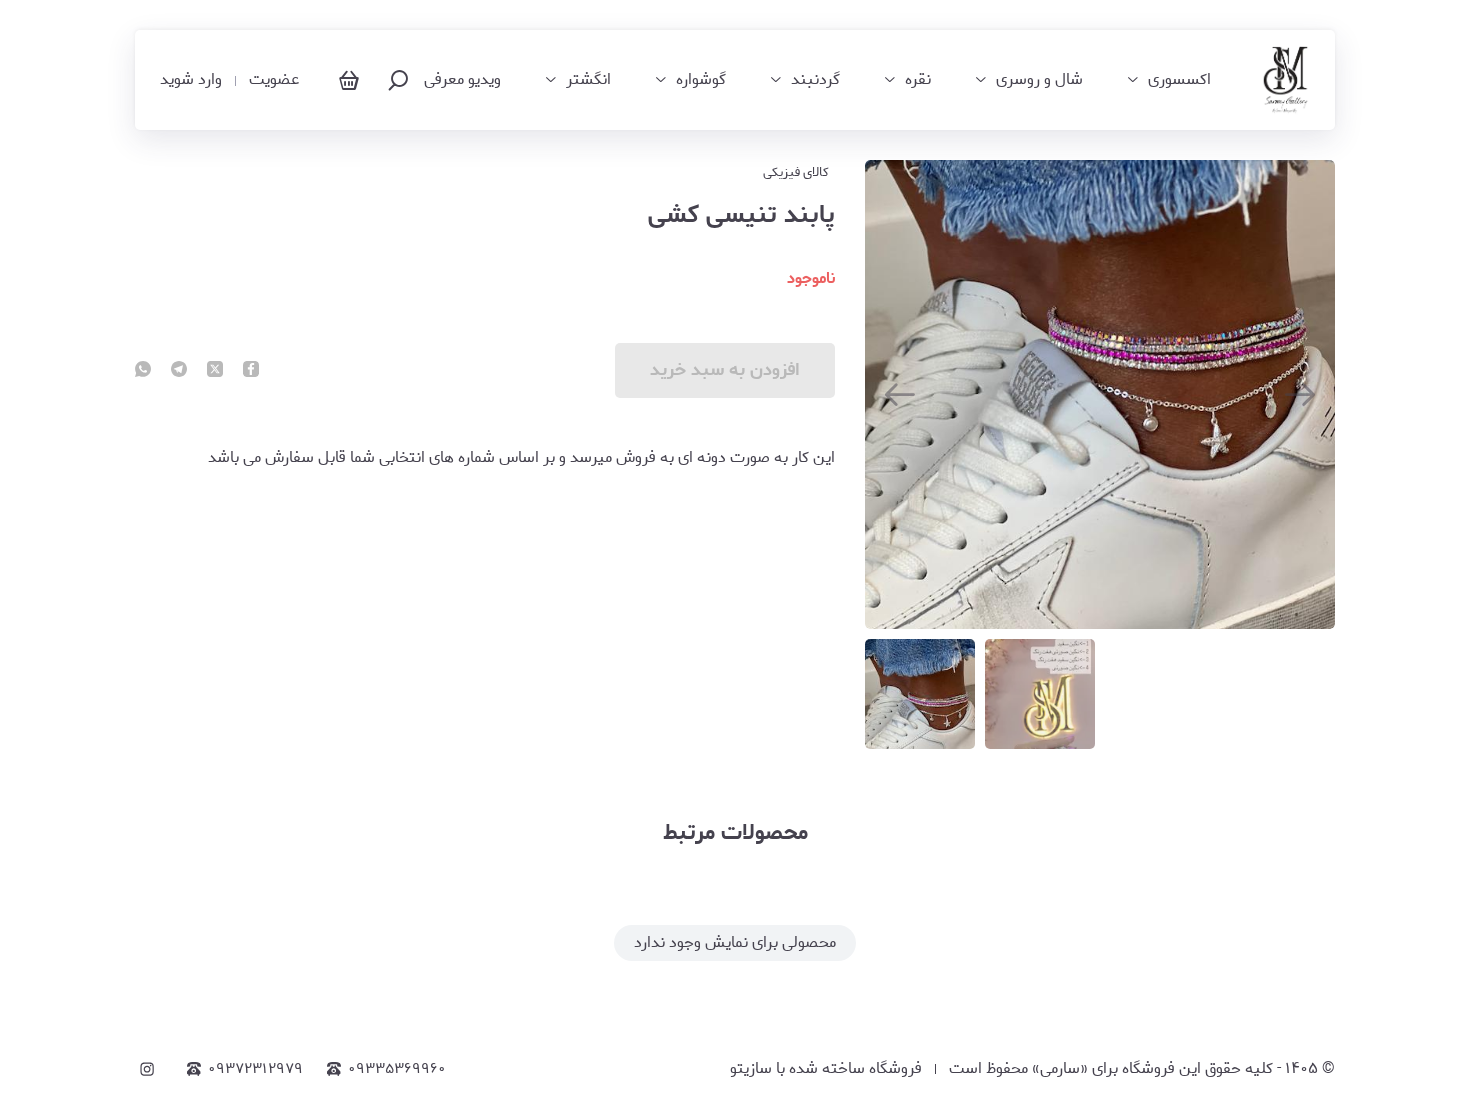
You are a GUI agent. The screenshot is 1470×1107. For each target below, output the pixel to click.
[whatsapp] (143, 371)
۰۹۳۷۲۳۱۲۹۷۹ (255, 1069)
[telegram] (179, 371)
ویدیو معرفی (462, 80)
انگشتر (588, 80)
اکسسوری (1179, 80)
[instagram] (147, 1069)
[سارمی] (1285, 80)
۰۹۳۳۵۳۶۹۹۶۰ (397, 1069)
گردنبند (815, 80)
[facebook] (251, 371)
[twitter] (215, 371)
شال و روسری (1039, 80)
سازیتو (751, 1068)
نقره (918, 80)
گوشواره (701, 80)
